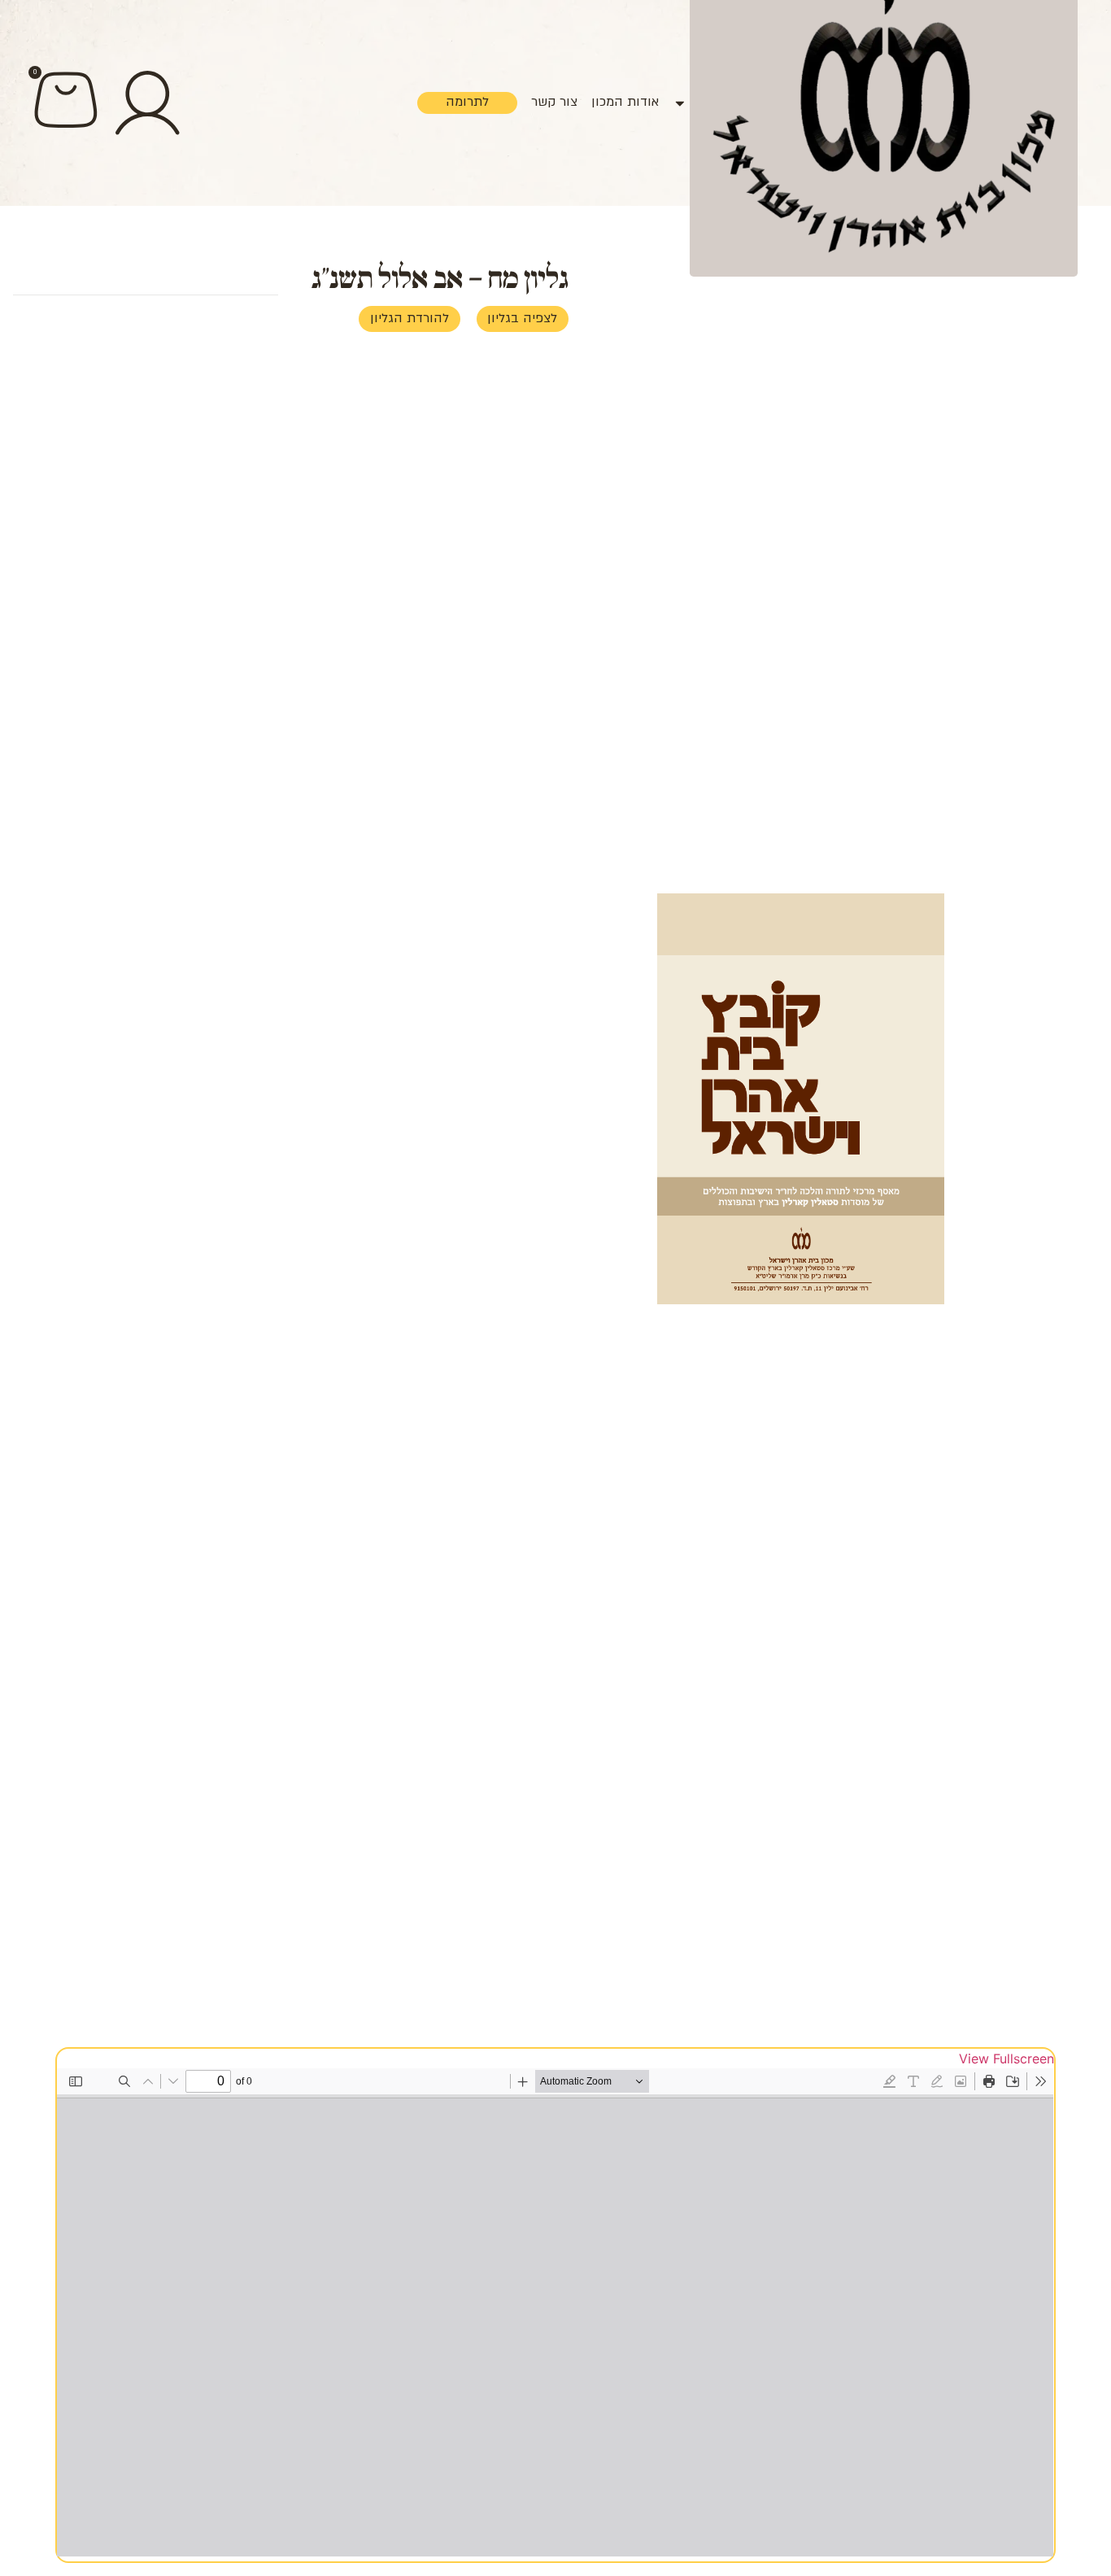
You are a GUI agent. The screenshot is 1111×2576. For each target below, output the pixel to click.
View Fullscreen (1006, 2059)
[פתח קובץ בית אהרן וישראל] (680, 103)
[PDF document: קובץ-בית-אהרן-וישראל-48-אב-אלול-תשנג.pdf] (555, 2312)
